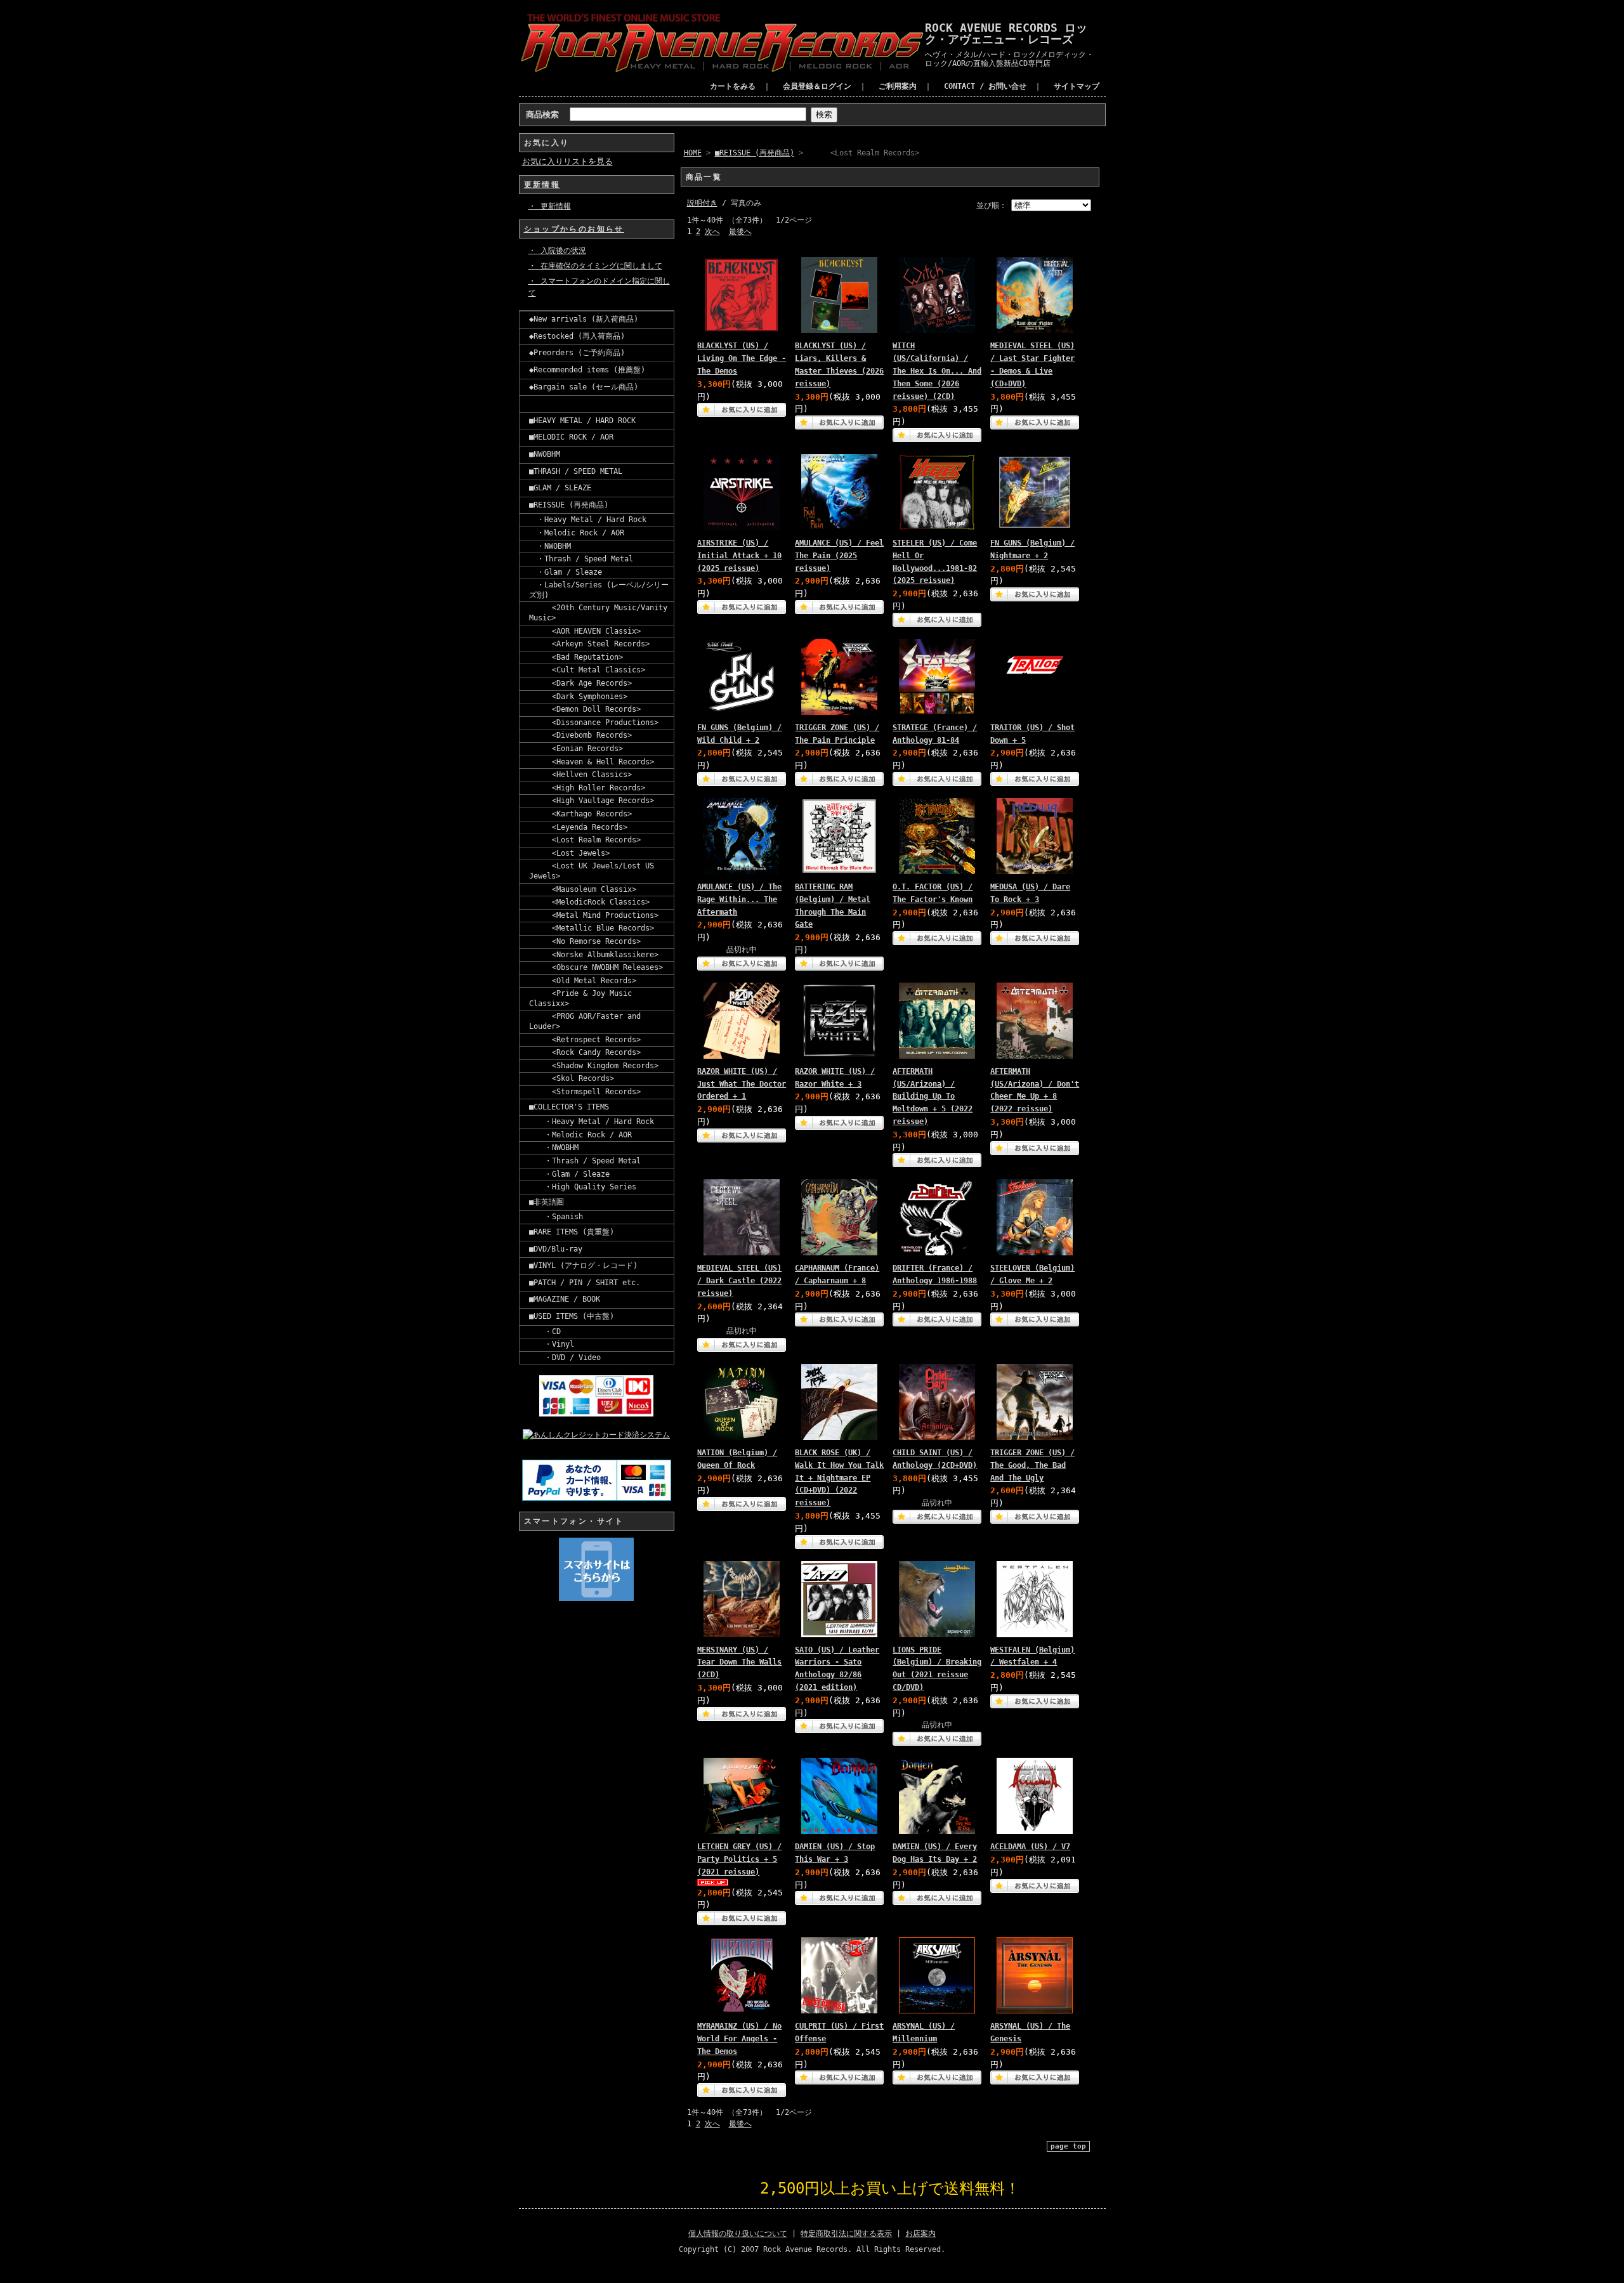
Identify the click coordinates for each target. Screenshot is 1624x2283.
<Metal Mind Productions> (594, 915)
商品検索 (542, 114)
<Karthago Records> (580, 814)
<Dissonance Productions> (594, 723)
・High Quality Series (583, 1187)
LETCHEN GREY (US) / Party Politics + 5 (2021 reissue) (739, 1859)
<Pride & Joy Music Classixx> (580, 998)
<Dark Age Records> (580, 683)
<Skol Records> (572, 1078)
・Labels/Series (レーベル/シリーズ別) (599, 590)
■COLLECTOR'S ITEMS (569, 1107)
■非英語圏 (547, 1202)
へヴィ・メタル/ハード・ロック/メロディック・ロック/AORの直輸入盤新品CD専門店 (1009, 59)
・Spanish (556, 1217)
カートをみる (733, 86)
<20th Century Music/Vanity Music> (598, 613)
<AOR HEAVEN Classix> (585, 631)
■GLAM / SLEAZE (560, 488)
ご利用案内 (898, 86)
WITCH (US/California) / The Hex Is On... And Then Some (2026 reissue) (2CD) (937, 371)
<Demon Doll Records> (585, 709)
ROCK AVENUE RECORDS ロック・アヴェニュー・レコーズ (1006, 33)
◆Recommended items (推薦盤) (587, 370)
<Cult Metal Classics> (587, 670)
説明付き (702, 203)
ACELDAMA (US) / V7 (1030, 1847)
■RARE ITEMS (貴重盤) (572, 1232)
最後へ (740, 232)
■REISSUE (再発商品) (569, 505)
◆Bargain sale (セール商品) (584, 387)
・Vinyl (552, 1344)
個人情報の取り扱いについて (738, 2234)
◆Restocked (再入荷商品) (577, 336)
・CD (545, 1331)
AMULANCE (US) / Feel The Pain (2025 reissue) (839, 556)
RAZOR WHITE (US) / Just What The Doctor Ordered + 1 (742, 1084)
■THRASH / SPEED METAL (576, 471)
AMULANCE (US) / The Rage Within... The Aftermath (739, 899)
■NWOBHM (545, 454)
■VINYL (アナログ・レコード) (583, 1266)
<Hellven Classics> (580, 775)
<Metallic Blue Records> (592, 928)
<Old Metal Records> (583, 981)
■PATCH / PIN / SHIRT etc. (585, 1283)
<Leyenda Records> (578, 827)
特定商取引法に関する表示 (846, 2234)
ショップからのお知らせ (574, 229)
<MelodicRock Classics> (589, 902)
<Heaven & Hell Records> (592, 762)
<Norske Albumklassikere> (594, 955)
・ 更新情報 (550, 206)
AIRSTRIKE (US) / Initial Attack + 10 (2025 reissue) (739, 556)
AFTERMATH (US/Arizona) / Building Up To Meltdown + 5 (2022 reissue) (933, 1096)
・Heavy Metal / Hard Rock (588, 520)
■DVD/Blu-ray (556, 1249)
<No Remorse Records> (585, 941)
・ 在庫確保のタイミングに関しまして (595, 266)
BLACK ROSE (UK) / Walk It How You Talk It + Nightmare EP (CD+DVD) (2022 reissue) (839, 1478)
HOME (693, 153)
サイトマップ (1077, 86)
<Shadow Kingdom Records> (594, 1066)
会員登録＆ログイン (817, 86)
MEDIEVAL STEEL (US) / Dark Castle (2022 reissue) (739, 1281)
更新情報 (542, 185)
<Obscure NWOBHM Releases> (596, 967)
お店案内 (920, 2234)
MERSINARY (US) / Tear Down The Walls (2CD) (739, 1663)
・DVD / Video (565, 1357)
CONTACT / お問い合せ (985, 86)
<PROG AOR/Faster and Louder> (585, 1021)
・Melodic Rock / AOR (577, 533)
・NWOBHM (550, 546)
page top (1068, 2146)
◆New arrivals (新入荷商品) (584, 319)
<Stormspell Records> (585, 1092)
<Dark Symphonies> (578, 697)
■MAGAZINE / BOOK (565, 1299)
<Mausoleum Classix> (583, 889)
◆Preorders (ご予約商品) (577, 353)
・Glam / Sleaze (566, 572)
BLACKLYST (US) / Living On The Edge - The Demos (742, 358)
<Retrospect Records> (585, 1040)
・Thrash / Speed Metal (581, 559)
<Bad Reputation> (576, 657)
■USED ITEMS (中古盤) (572, 1316)
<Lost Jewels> (569, 853)
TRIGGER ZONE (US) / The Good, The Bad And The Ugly (1032, 1465)
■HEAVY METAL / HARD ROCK (582, 421)
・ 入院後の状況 (557, 251)
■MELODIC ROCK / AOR (571, 437)
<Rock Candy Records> (585, 1052)
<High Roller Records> (587, 788)
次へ (712, 232)
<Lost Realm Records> (585, 840)
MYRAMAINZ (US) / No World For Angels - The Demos (739, 2039)
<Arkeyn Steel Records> (589, 644)
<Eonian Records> (576, 749)
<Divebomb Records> (580, 735)
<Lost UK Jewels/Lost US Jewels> (592, 871)
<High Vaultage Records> (592, 801)
